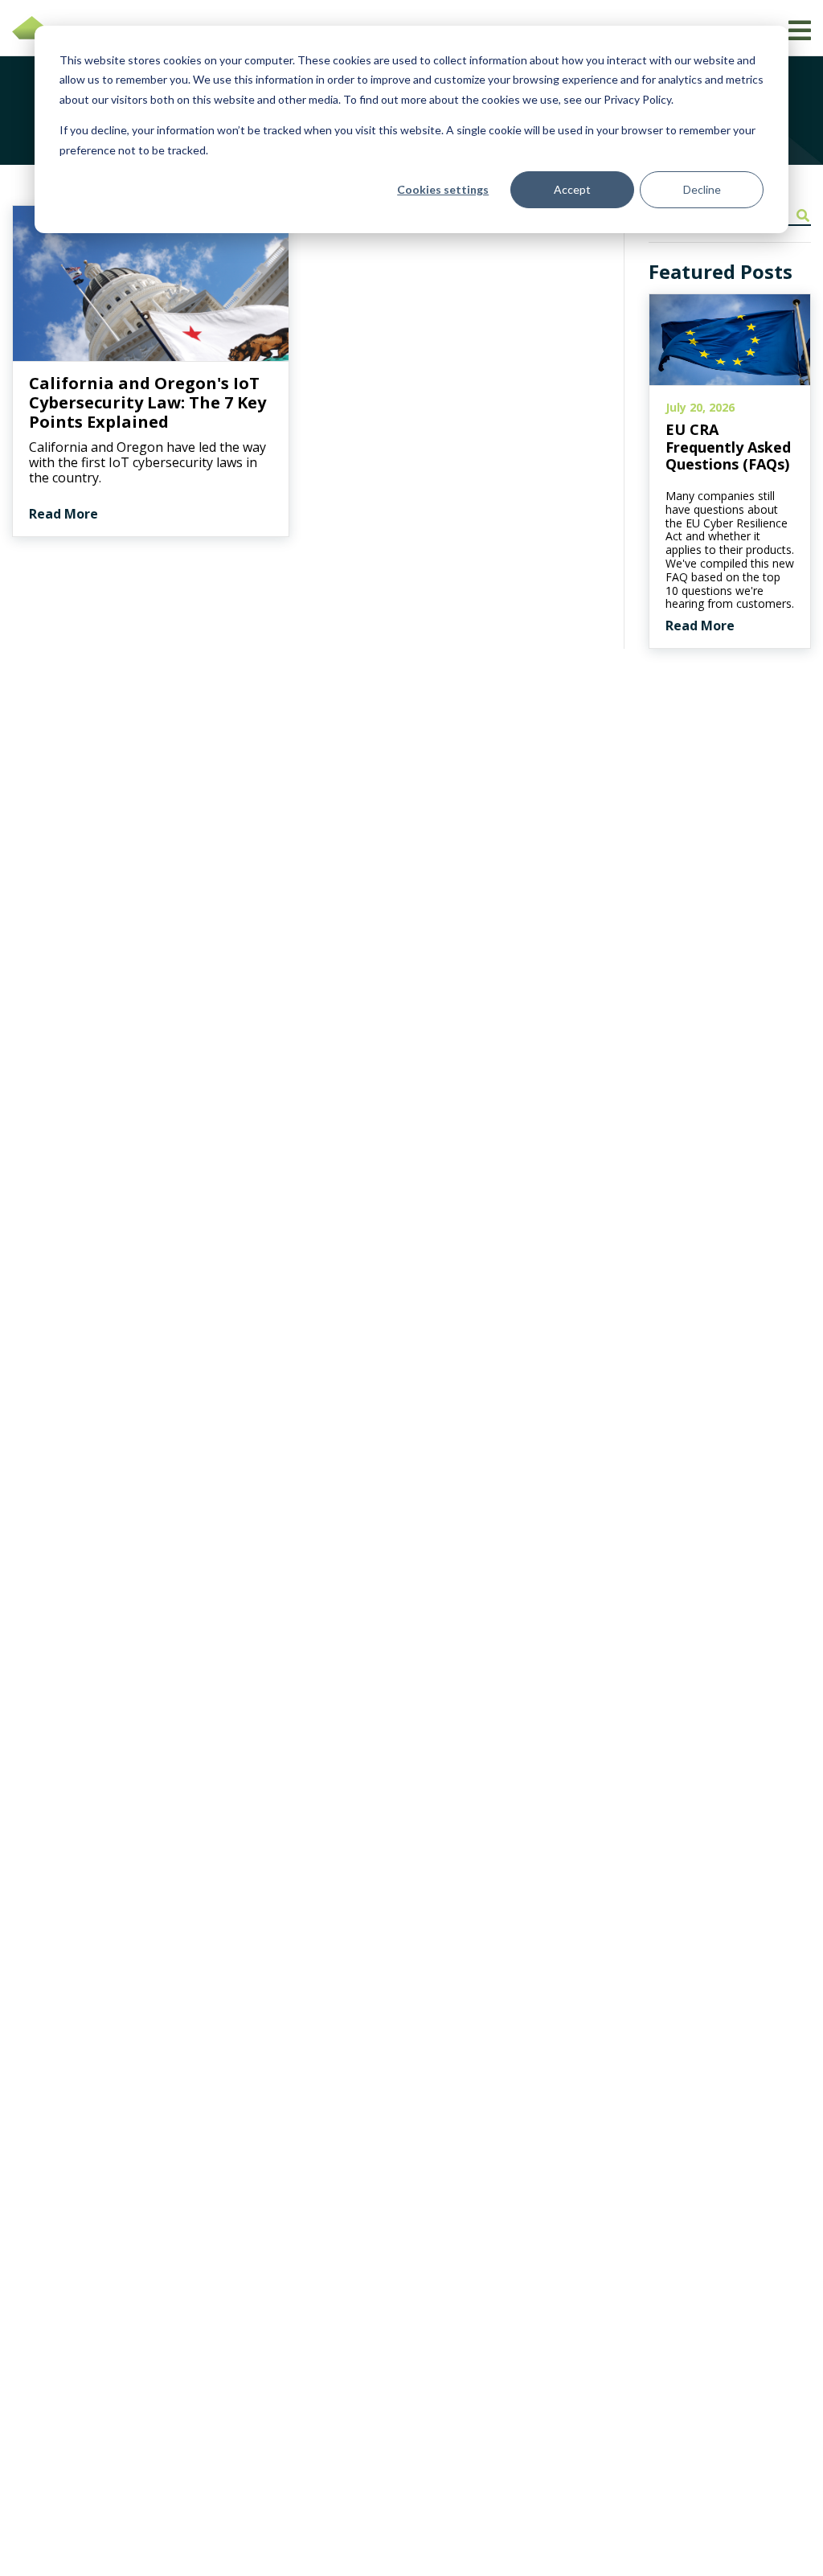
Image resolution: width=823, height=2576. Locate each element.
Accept (572, 189)
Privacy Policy (637, 99)
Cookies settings (443, 189)
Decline (702, 189)
